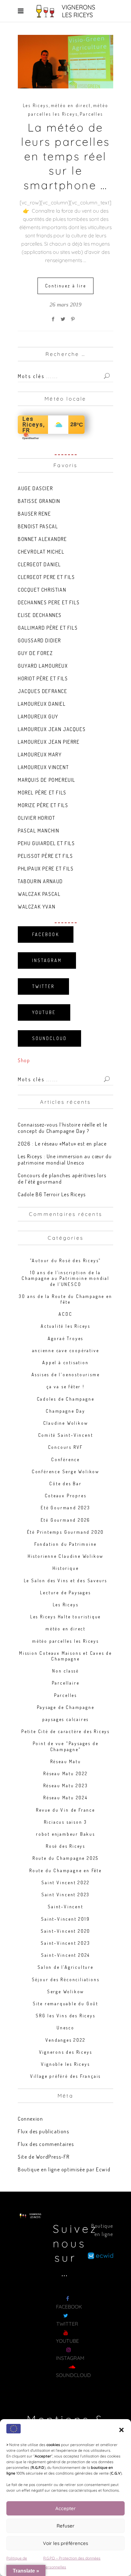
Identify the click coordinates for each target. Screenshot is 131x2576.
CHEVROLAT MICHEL (41, 552)
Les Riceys (36, 105)
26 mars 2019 (65, 305)
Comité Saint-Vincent (66, 1435)
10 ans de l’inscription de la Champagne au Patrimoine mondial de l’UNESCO (65, 1278)
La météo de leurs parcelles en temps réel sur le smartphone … (65, 156)
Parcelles (91, 114)
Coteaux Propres (66, 1496)
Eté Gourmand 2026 (66, 1520)
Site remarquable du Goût (65, 2004)
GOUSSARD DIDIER (39, 640)
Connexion (30, 2119)
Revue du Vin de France (65, 1810)
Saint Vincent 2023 (65, 1895)
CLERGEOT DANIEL (39, 564)
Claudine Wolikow (66, 1423)
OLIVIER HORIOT (36, 818)
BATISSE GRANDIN (39, 501)
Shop (24, 1060)
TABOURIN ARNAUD (40, 881)
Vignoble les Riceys (65, 2064)
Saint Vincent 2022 (65, 1882)
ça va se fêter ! (65, 1387)
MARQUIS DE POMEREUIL (47, 780)
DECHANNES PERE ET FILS (49, 602)
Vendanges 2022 (65, 2040)
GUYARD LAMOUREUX (43, 666)
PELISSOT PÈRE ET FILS (45, 856)
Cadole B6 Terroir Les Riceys (52, 1194)
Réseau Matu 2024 (65, 1798)
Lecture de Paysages (65, 1593)
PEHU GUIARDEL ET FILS (46, 843)
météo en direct (71, 105)
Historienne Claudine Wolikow (65, 1556)
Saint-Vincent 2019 (65, 1919)
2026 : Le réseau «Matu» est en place (62, 1144)
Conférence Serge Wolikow (65, 1471)
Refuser (65, 2526)
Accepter (65, 2508)
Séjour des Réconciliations (66, 1979)
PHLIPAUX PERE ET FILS (46, 869)
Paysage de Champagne (66, 1707)
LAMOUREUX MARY (40, 755)
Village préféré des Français (65, 2076)
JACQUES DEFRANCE (43, 691)
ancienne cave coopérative (66, 1350)
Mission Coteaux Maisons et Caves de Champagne (65, 1656)
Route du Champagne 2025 (65, 1858)
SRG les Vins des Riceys (65, 2016)
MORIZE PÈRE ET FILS (43, 805)
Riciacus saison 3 (66, 1822)
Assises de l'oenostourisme (66, 1375)
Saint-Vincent (65, 1907)
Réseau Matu (66, 1761)
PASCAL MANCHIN (38, 831)
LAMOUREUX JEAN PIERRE (49, 742)
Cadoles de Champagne (66, 1399)
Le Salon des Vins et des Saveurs (66, 1580)
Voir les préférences (65, 2543)
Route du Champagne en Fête (65, 1870)
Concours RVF (66, 1447)
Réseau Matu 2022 (65, 1773)
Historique (66, 1568)
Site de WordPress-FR (44, 2157)
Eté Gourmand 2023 (65, 1508)
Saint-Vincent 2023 (65, 1943)
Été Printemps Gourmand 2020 (66, 1532)
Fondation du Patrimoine (65, 1544)
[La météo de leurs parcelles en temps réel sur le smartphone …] (65, 62)
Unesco (65, 2028)
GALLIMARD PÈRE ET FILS (48, 628)
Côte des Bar (65, 1484)
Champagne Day (65, 1411)
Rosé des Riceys (65, 1846)
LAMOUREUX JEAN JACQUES (52, 729)
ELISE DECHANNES (40, 615)
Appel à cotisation (65, 1362)
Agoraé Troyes (65, 1338)
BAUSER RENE (34, 514)
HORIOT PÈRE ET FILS (43, 678)
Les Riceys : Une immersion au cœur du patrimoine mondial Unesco (65, 1160)
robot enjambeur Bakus (65, 1834)
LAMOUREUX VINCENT (43, 767)
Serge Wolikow (65, 1991)
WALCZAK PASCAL (39, 894)
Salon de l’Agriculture (65, 1967)
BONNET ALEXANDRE (42, 539)
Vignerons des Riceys (66, 2052)
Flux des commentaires (46, 2144)
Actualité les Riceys (65, 1326)
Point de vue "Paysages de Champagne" (66, 1746)
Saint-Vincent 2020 (65, 1931)
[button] (121, 2430)
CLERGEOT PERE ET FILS (46, 577)
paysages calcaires (65, 1719)
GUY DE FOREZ (35, 653)
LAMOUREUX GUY (38, 716)
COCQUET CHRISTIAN (42, 590)
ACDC (65, 1314)
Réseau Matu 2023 (66, 1786)
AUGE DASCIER (35, 488)
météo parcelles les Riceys (65, 1641)
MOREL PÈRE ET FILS (42, 793)
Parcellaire (66, 1683)
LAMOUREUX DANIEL (42, 704)
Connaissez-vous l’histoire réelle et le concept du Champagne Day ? (62, 1128)
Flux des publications (44, 2131)
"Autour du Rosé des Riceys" (66, 1260)
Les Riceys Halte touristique (65, 1617)
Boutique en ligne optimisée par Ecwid (64, 2169)
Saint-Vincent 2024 (65, 1955)
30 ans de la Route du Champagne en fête (65, 1299)
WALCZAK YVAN (37, 907)
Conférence (65, 1459)
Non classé (65, 1671)
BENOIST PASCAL (38, 526)
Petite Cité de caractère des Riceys (65, 1731)
